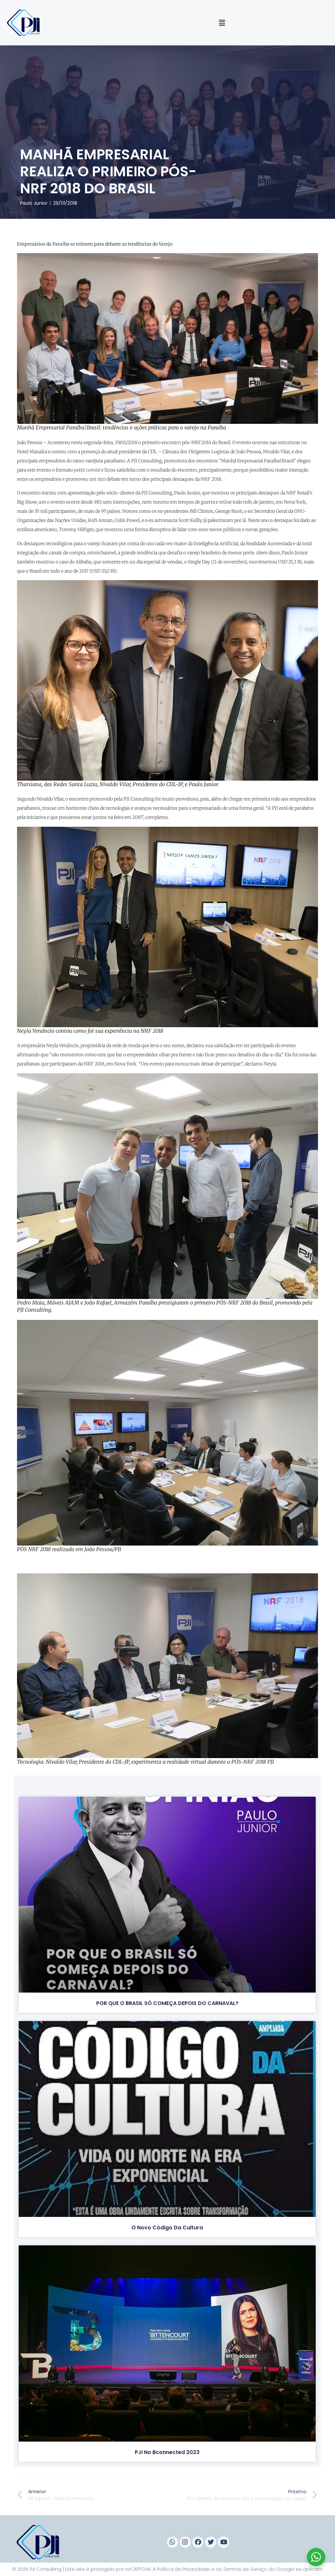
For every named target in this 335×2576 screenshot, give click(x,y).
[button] (222, 23)
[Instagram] (185, 2542)
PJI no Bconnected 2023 (167, 2452)
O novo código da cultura (167, 2228)
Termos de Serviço (245, 2569)
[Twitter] (211, 2542)
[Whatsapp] (172, 2542)
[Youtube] (223, 2542)
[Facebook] (198, 2542)
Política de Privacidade (184, 2569)
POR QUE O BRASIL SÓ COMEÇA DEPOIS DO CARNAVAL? (167, 2003)
